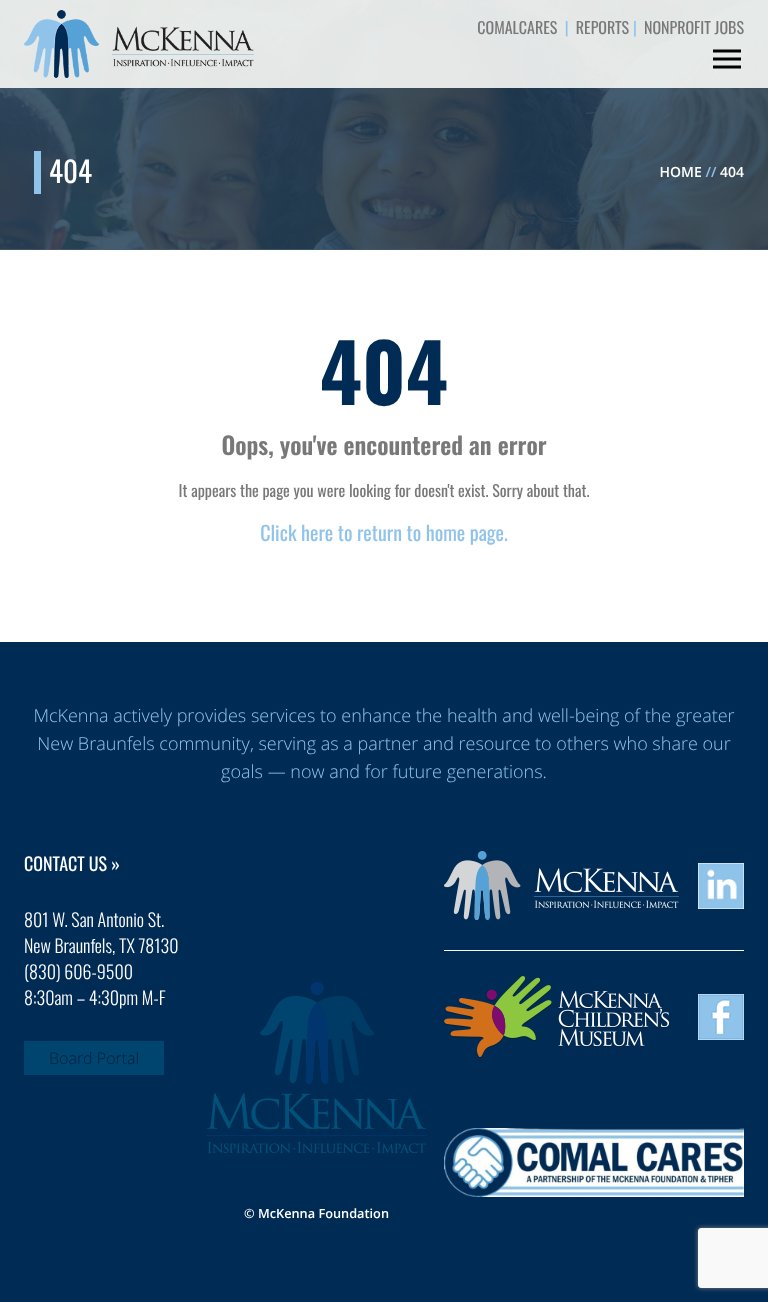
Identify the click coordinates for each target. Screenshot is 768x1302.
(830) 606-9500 (78, 972)
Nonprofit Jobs (694, 27)
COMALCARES (517, 27)
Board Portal (94, 1058)
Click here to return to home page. (384, 532)
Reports (602, 27)
